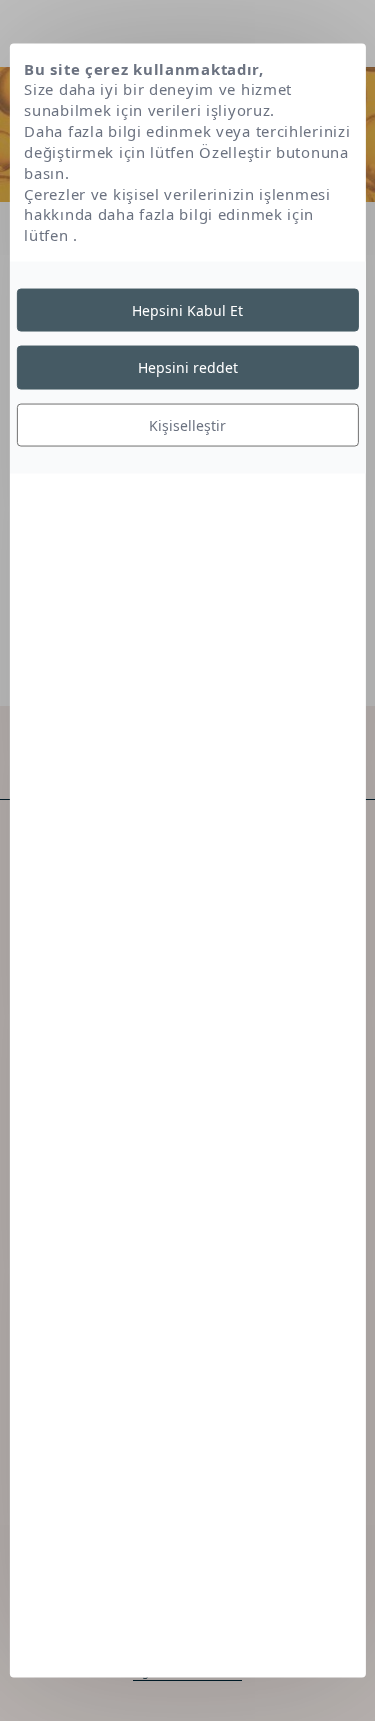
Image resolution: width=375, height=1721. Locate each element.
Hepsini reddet (188, 367)
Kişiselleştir (187, 424)
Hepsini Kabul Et (187, 309)
